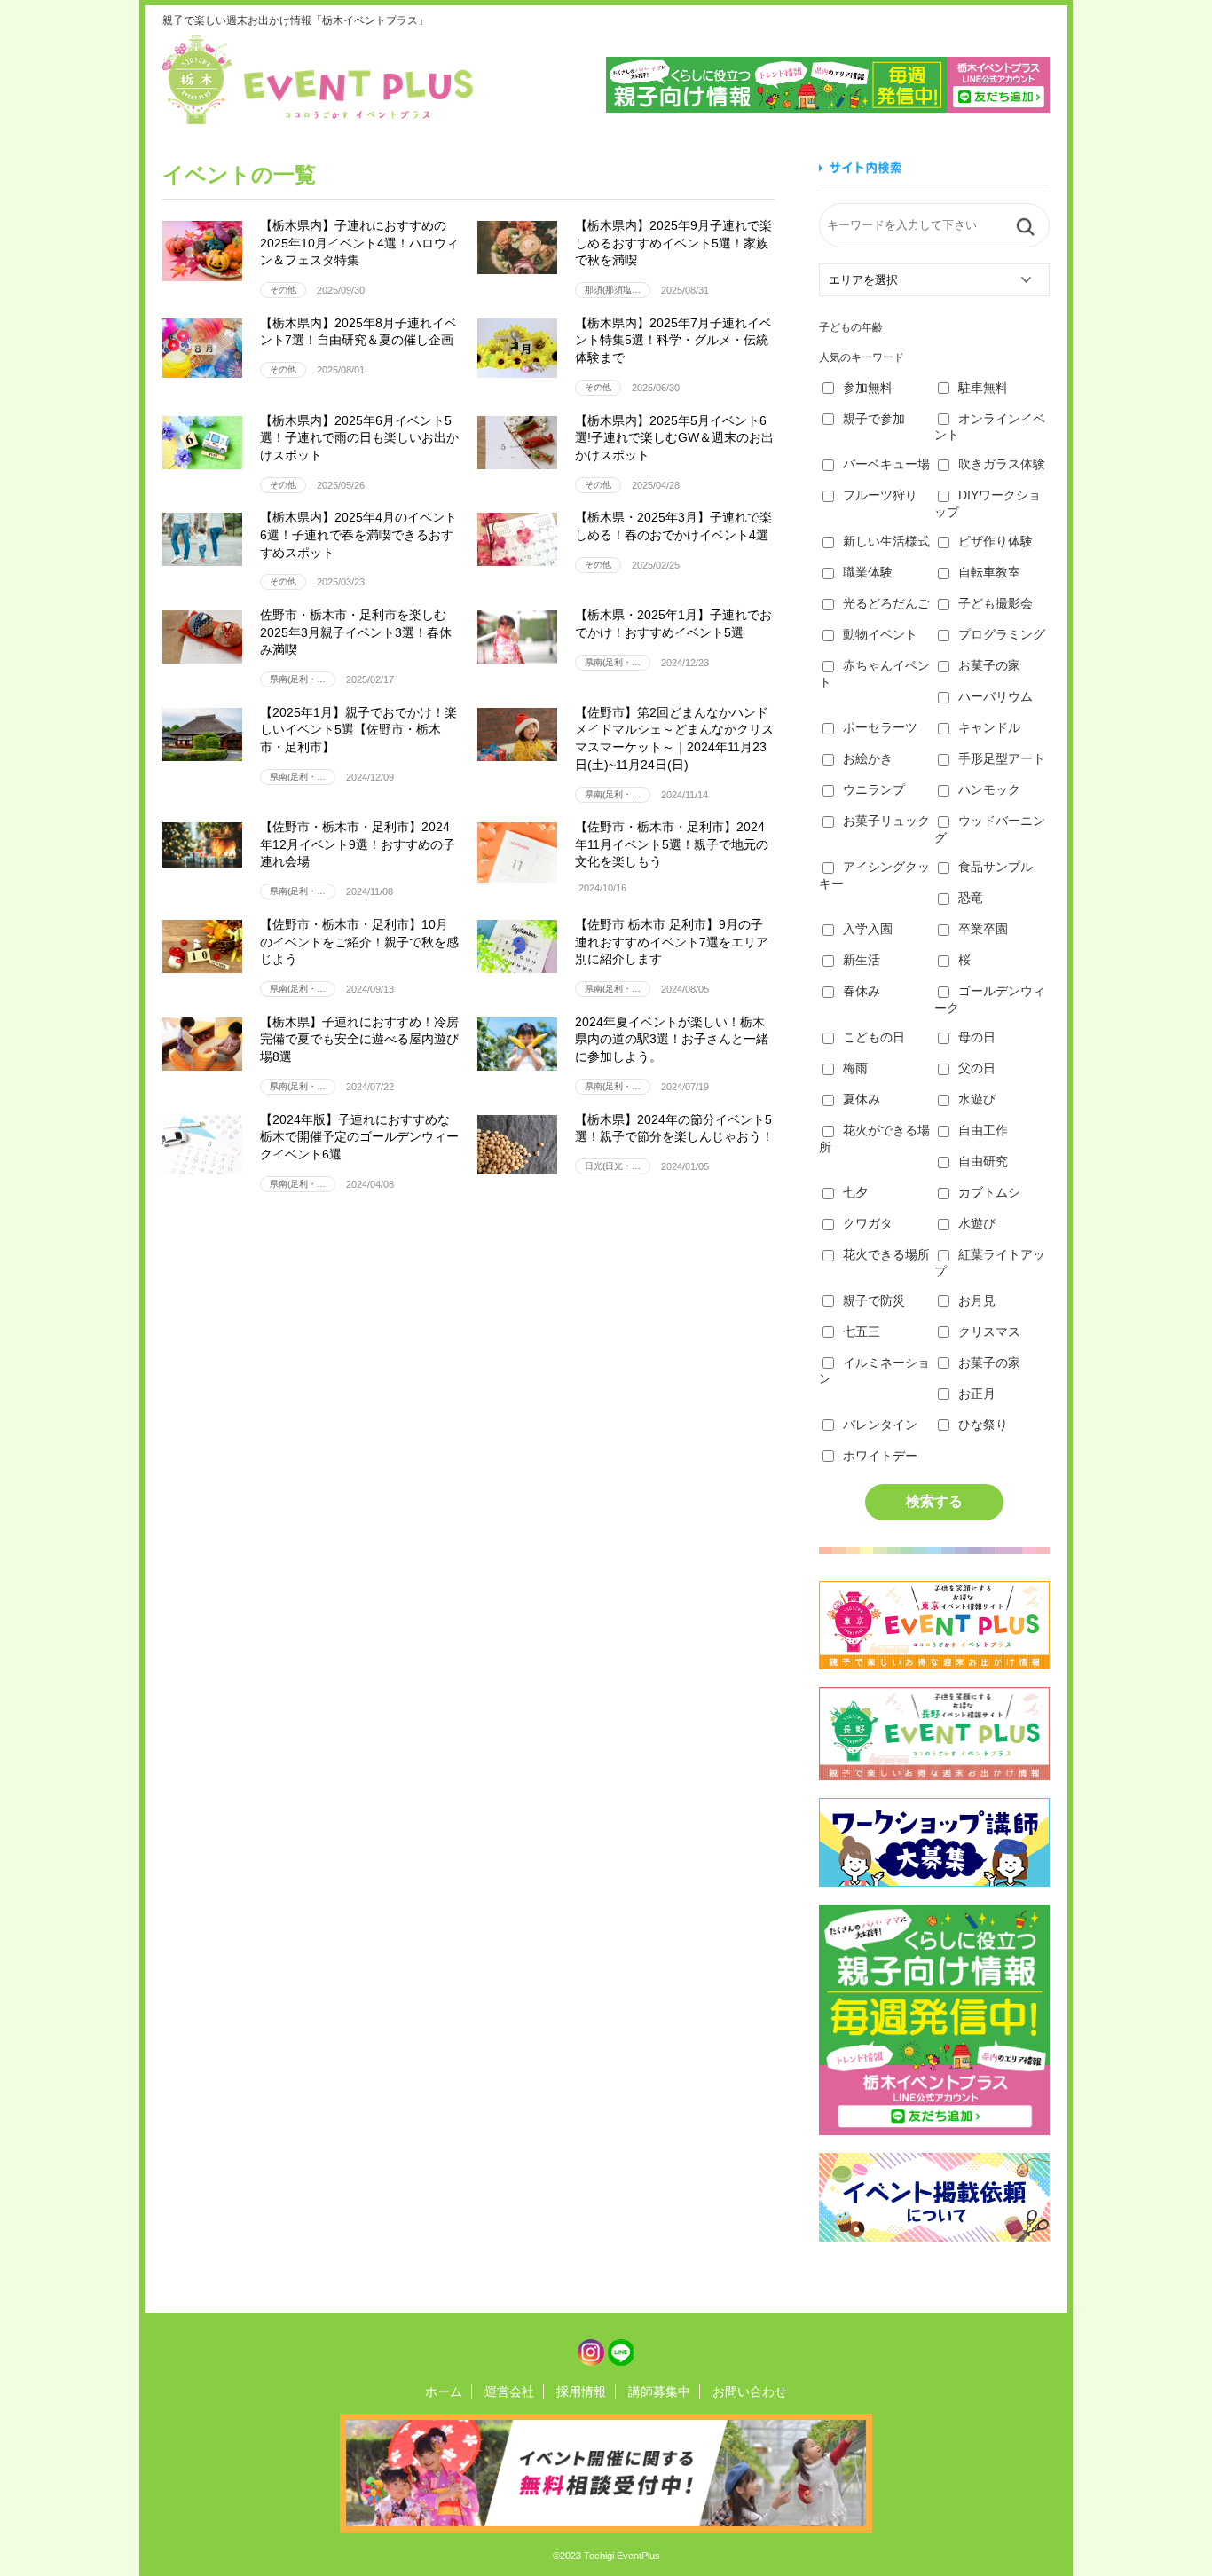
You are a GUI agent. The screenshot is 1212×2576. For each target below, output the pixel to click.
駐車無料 (983, 388)
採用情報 (581, 2391)
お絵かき (868, 758)
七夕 (855, 1192)
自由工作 (983, 1130)
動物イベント (880, 634)
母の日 (977, 1037)
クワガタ (868, 1223)
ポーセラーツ (880, 727)
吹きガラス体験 (1002, 464)
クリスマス (989, 1331)
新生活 (862, 960)
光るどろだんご (886, 603)
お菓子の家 (989, 665)
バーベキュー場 (886, 464)
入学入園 (868, 929)
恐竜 (971, 898)
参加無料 (868, 388)
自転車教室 (989, 572)
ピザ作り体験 (996, 541)
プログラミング (1002, 634)
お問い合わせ (750, 2391)
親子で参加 (874, 419)
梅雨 (855, 1068)
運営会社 (509, 2391)
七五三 (862, 1331)
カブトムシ (989, 1192)
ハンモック (989, 789)
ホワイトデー (880, 1456)
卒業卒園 (983, 929)
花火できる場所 (886, 1254)
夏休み (862, 1099)
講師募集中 (659, 2391)
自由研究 (983, 1161)
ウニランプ (874, 789)
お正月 (977, 1394)
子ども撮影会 (996, 603)
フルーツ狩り (880, 495)
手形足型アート (1002, 758)
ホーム (444, 2391)
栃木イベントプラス (318, 80)
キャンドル (989, 727)
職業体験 (868, 572)
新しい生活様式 (886, 541)
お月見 (977, 1300)
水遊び (977, 1099)
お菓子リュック (886, 821)
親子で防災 (874, 1300)
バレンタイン (880, 1425)
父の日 (977, 1068)
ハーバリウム (996, 696)
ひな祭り (983, 1425)
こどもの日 (874, 1037)
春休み (862, 991)
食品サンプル (996, 867)
